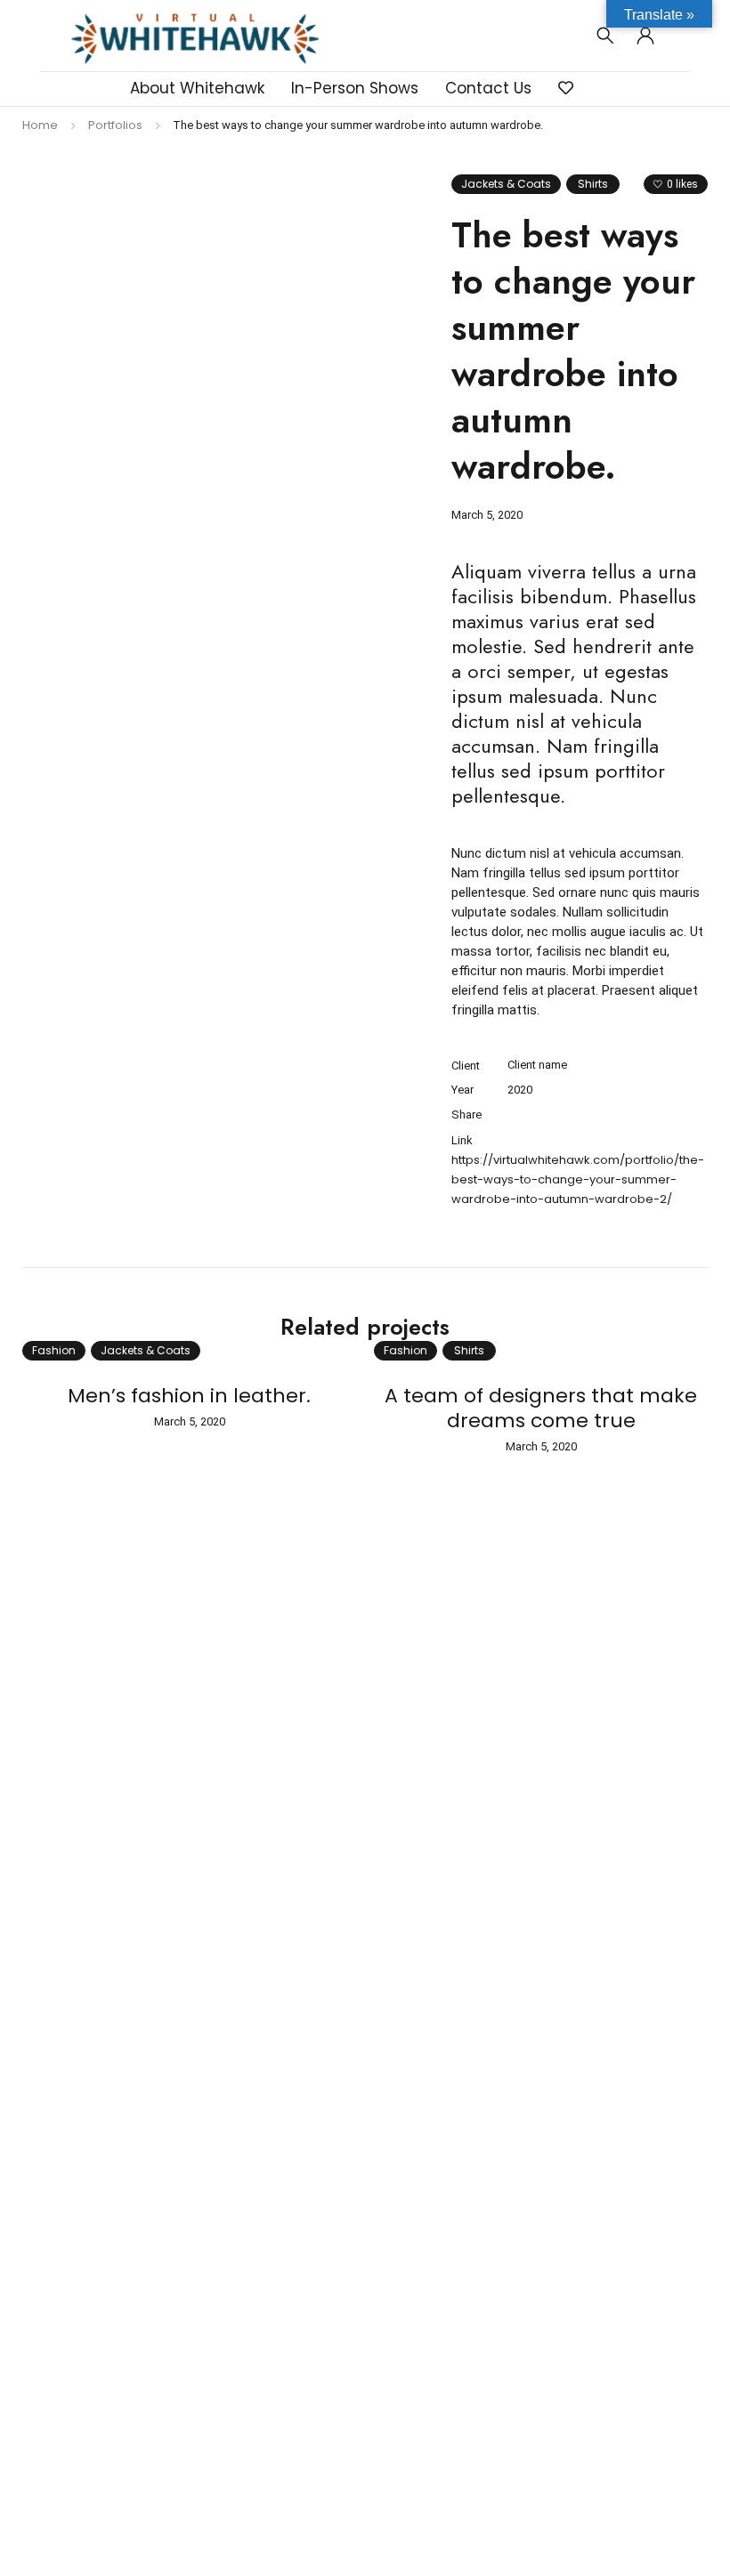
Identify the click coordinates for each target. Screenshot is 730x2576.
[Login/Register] (645, 36)
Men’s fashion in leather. (189, 1396)
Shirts (593, 184)
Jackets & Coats (506, 184)
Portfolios (115, 125)
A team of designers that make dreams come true (541, 1408)
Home (40, 125)
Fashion (54, 1350)
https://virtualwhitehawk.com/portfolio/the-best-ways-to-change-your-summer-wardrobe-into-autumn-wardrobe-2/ (578, 1179)
